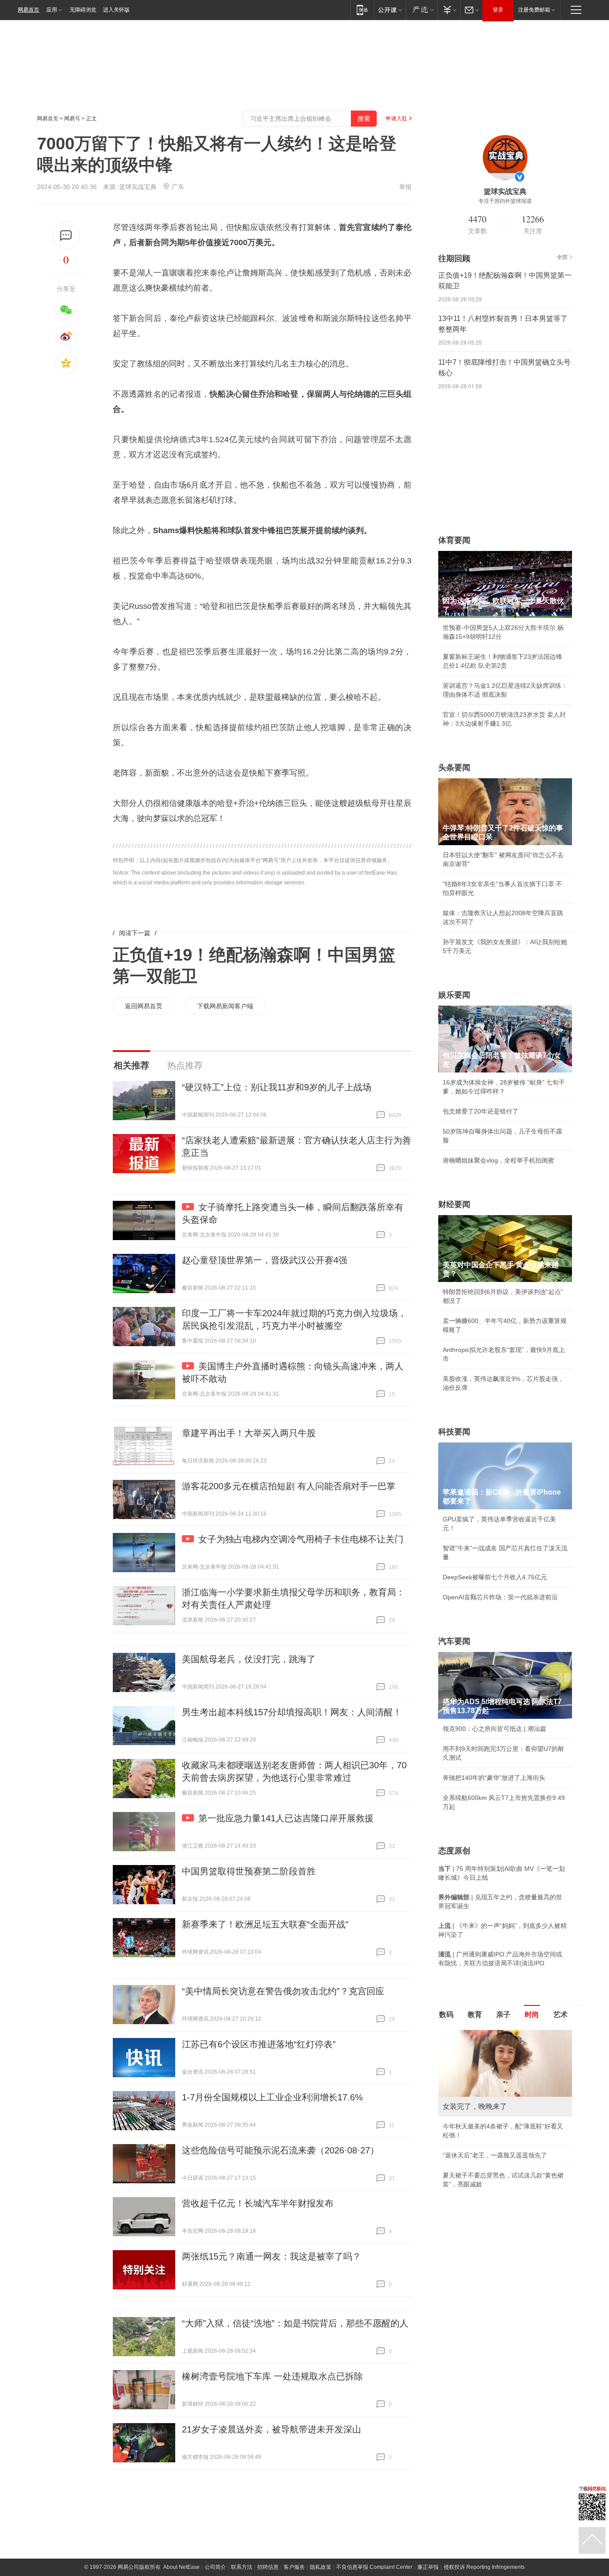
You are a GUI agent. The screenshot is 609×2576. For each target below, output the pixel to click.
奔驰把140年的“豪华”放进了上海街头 (494, 1778)
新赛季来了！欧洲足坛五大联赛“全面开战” (265, 1924)
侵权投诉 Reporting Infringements (484, 2567)
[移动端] (362, 10)
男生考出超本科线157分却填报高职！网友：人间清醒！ (292, 1712)
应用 (52, 10)
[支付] (449, 10)
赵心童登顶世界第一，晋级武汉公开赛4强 (265, 1260)
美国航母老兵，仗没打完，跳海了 (249, 1659)
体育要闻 (454, 540)
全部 (562, 257)
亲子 (503, 2015)
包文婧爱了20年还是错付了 (481, 1111)
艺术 (560, 2015)
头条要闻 (454, 768)
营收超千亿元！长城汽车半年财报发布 (258, 2203)
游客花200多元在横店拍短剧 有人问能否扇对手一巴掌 (289, 1486)
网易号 (72, 119)
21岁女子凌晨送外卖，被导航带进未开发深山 (272, 2429)
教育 (475, 2015)
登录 (498, 10)
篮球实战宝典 (138, 187)
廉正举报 (428, 2567)
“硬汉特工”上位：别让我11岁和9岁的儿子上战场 (277, 1087)
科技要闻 (454, 1432)
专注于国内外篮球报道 (505, 201)
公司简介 (215, 2567)
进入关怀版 (116, 10)
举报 (405, 187)
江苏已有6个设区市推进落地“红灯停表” (259, 2044)
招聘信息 (268, 2567)
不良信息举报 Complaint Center (374, 2567)
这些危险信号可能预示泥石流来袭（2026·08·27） (280, 2150)
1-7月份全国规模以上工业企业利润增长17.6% (272, 2097)
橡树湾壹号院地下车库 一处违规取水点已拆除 (272, 2376)
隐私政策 (321, 2567)
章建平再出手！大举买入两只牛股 (249, 1433)
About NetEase (181, 2567)
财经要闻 (454, 1204)
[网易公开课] (390, 10)
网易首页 (29, 10)
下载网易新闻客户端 (225, 1006)
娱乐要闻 (454, 995)
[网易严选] (422, 10)
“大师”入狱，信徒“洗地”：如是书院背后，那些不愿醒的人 (295, 2323)
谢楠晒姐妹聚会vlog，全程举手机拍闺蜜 (498, 1160)
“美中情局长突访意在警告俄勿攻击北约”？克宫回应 (283, 1991)
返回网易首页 (144, 1006)
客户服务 (294, 2567)
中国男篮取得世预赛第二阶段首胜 (249, 1871)
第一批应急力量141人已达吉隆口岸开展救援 (286, 1818)
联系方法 (242, 2567)
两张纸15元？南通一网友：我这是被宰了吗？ (272, 2256)
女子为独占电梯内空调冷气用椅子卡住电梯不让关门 (301, 1539)
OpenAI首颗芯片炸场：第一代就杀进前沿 (500, 1597)
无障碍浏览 (83, 10)
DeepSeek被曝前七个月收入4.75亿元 (495, 1577)
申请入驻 (396, 119)
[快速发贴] (66, 236)
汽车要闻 (454, 1641)
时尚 (532, 2015)
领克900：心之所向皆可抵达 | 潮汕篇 (494, 1729)
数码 (446, 2015)
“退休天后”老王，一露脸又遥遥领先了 (495, 2155)
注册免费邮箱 (534, 10)
